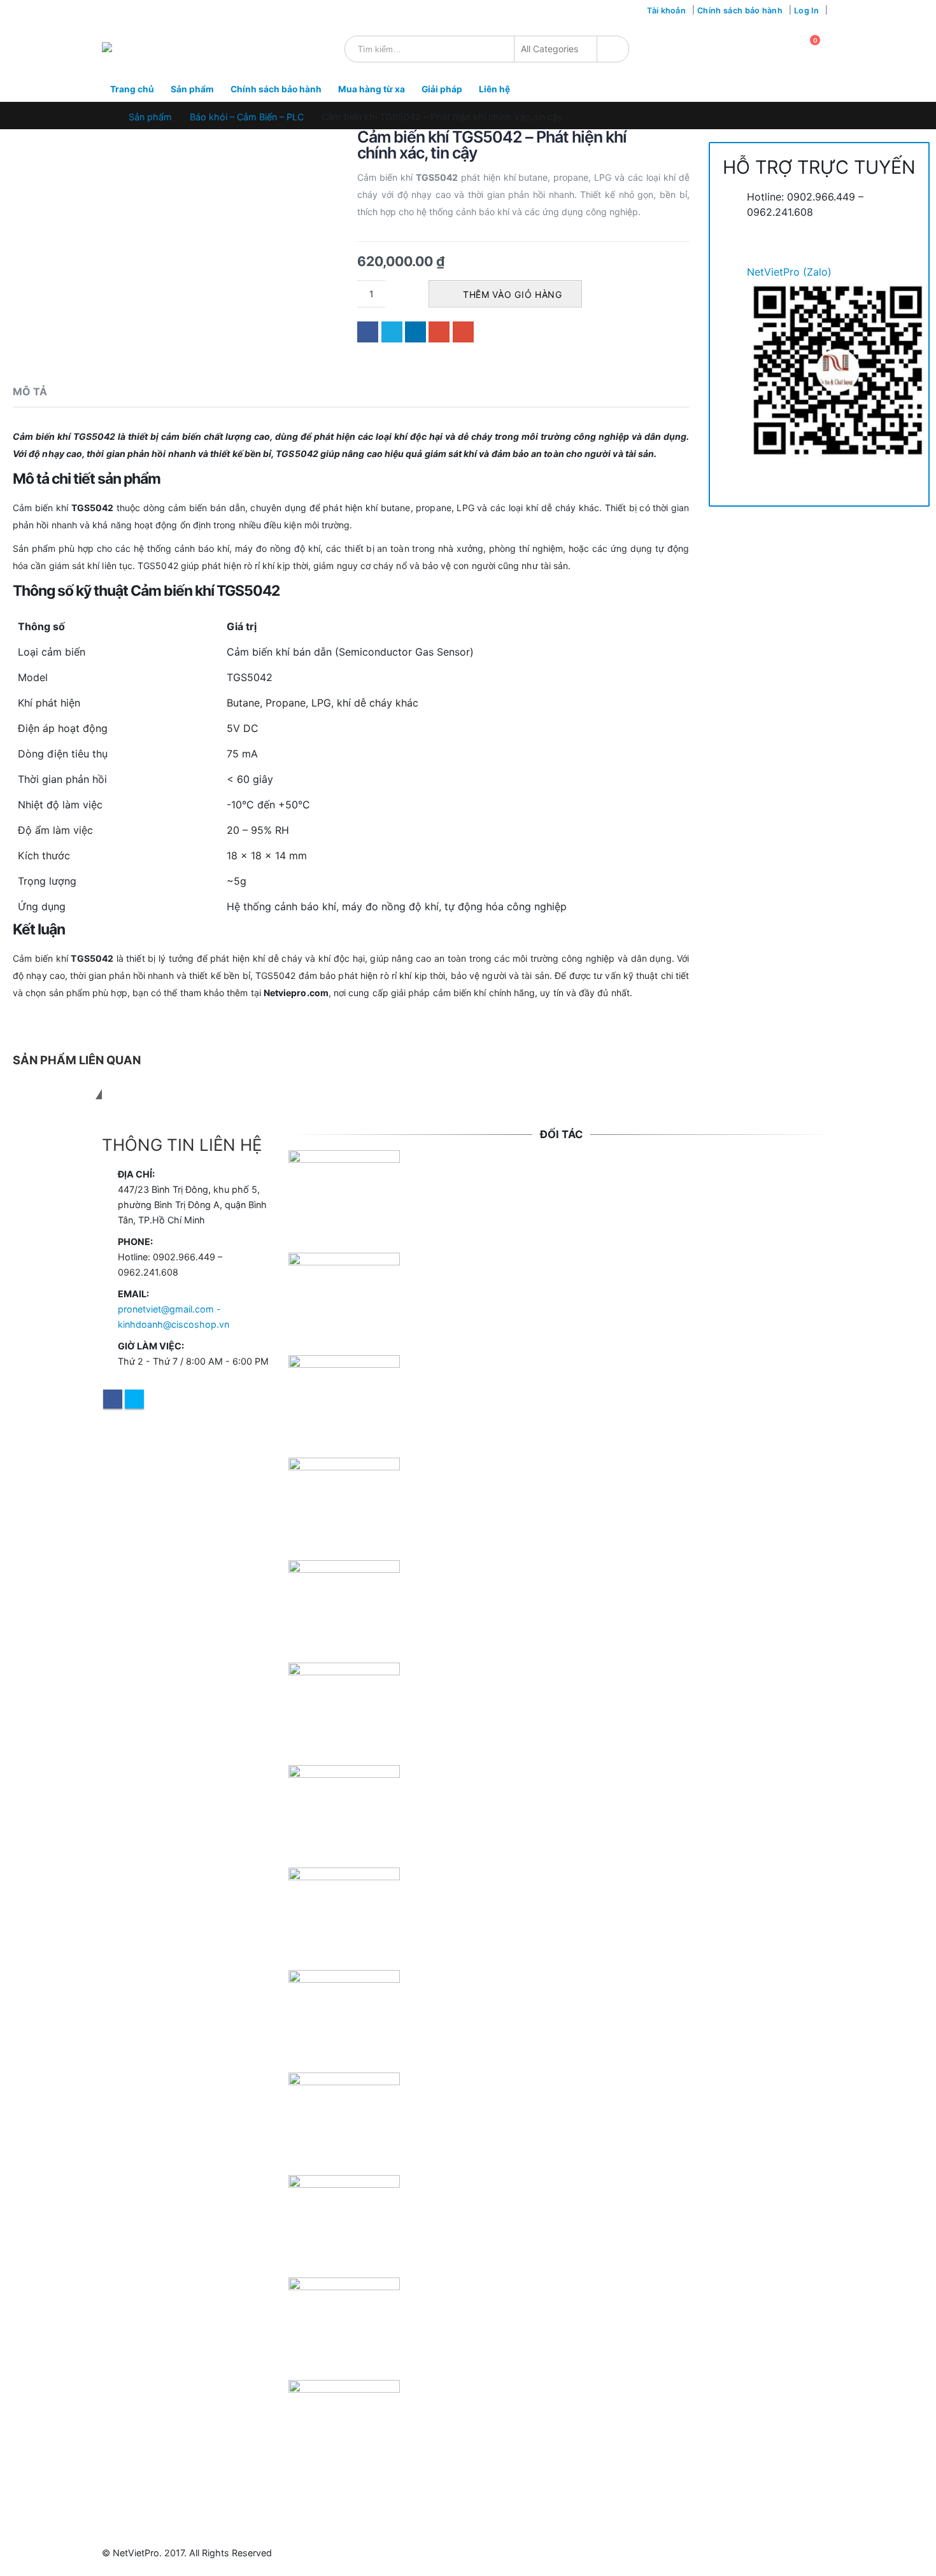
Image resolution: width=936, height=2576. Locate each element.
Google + (439, 332)
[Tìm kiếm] (610, 49)
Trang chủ (132, 89)
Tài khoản (666, 11)
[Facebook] (107, 11)
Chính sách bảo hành (740, 11)
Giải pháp (442, 89)
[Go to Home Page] (106, 117)
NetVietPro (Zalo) (789, 272)
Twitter (392, 332)
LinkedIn (415, 332)
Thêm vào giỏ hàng (513, 294)
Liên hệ (494, 89)
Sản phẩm (192, 89)
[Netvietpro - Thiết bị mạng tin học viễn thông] (133, 49)
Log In (806, 11)
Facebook (368, 332)
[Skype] (123, 11)
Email (463, 332)
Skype (134, 1399)
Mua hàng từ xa (372, 89)
